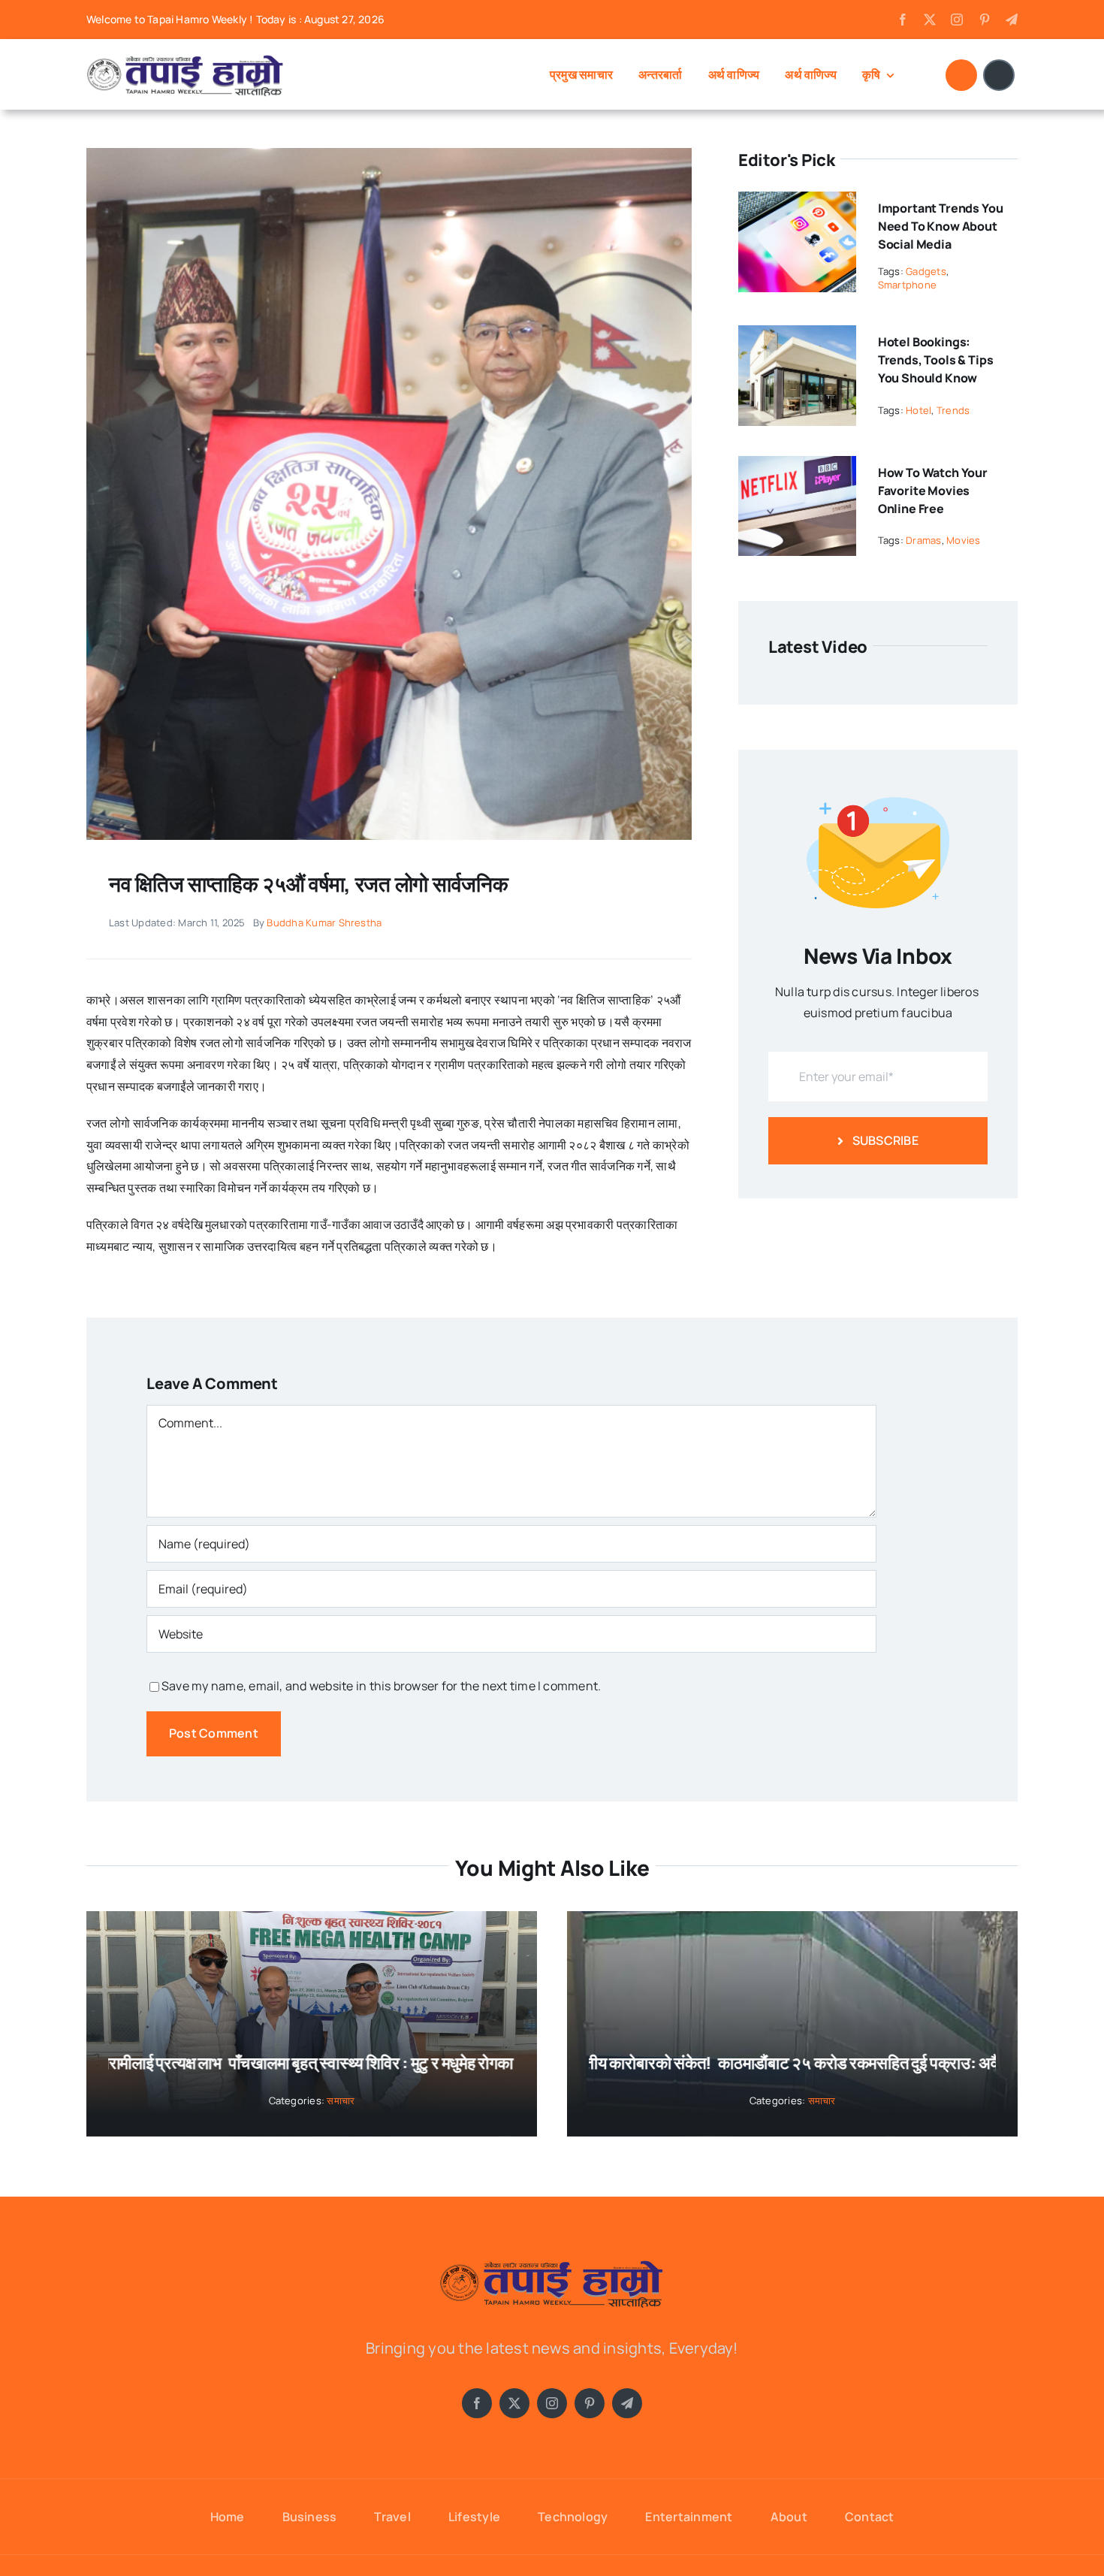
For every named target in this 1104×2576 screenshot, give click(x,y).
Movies (963, 540)
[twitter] (930, 20)
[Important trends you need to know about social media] (797, 202)
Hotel (918, 410)
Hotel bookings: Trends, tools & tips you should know (936, 360)
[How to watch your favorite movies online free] (797, 467)
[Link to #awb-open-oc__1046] (961, 75)
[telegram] (1012, 20)
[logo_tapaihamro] (186, 58)
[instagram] (957, 20)
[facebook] (903, 20)
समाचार (341, 2100)
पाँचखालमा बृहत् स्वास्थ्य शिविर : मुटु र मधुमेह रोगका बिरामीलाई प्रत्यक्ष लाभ (404, 2063)
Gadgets (926, 271)
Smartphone (907, 285)
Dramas (923, 540)
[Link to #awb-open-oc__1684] (999, 75)
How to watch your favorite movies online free (933, 491)
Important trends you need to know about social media (941, 226)
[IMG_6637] (389, 154)
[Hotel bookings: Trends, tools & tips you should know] (797, 336)
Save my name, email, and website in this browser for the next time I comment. (381, 1686)
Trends (953, 410)
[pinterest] (985, 20)
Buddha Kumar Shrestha (324, 923)
